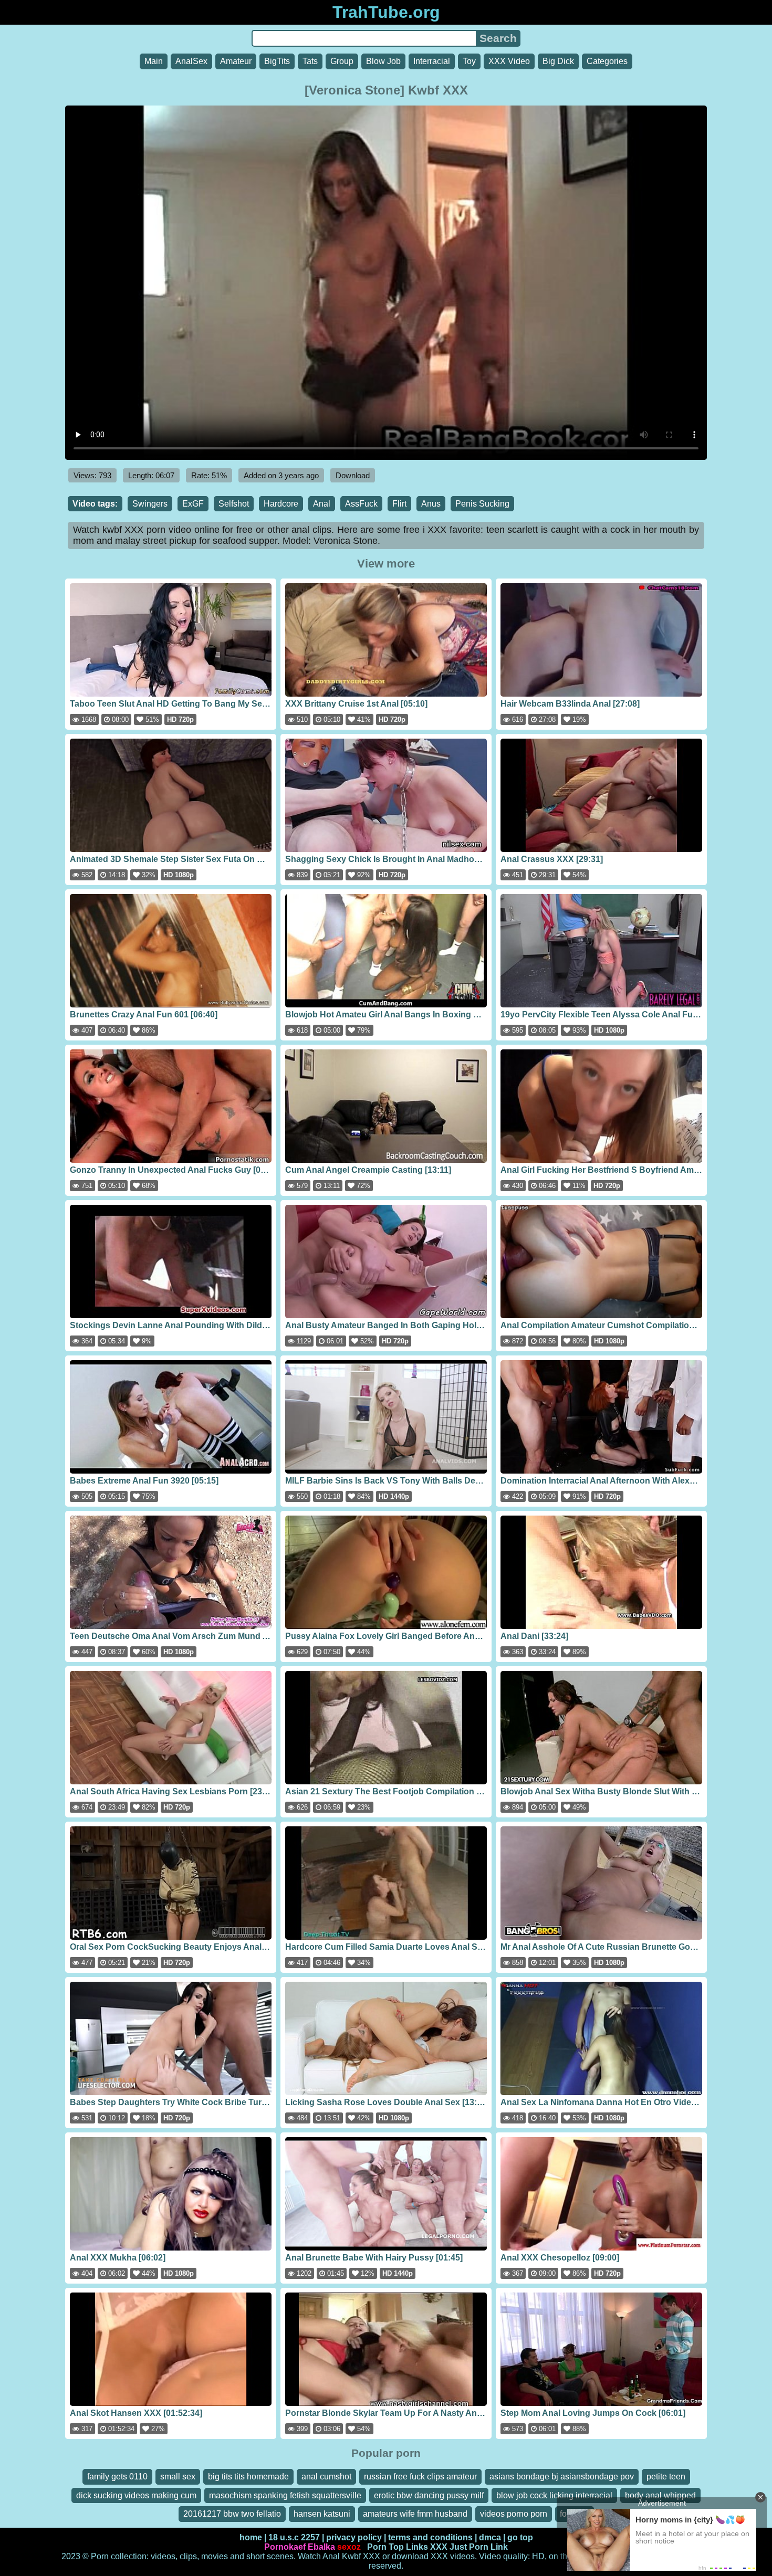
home (251, 2537)
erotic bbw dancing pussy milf (429, 2495)
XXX (439, 2547)
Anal (322, 504)
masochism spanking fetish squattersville (285, 2495)
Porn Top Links (398, 2547)
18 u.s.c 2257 (294, 2537)
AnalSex (191, 61)
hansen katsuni (322, 2514)
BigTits (277, 61)
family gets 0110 (117, 2477)
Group (342, 61)
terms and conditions (430, 2537)
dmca (490, 2537)
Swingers (150, 504)
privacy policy (354, 2537)
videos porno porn (514, 2514)
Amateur (236, 61)
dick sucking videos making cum (136, 2495)
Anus (431, 504)
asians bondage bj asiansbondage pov (562, 2477)
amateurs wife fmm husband (415, 2514)
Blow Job (383, 61)
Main (154, 61)
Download (353, 475)
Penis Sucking (482, 504)
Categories (607, 61)
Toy (469, 61)
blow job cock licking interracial (554, 2495)
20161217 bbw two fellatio (232, 2514)
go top (520, 2537)
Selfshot (234, 504)
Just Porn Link (479, 2547)
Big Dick (558, 61)
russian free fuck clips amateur (420, 2477)
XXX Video (509, 61)
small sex (178, 2477)
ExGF (193, 504)
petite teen (666, 2477)
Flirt (399, 504)
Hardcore (281, 504)
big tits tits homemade (248, 2477)
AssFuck (361, 504)
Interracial (432, 61)
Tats (310, 61)
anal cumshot (326, 2477)
